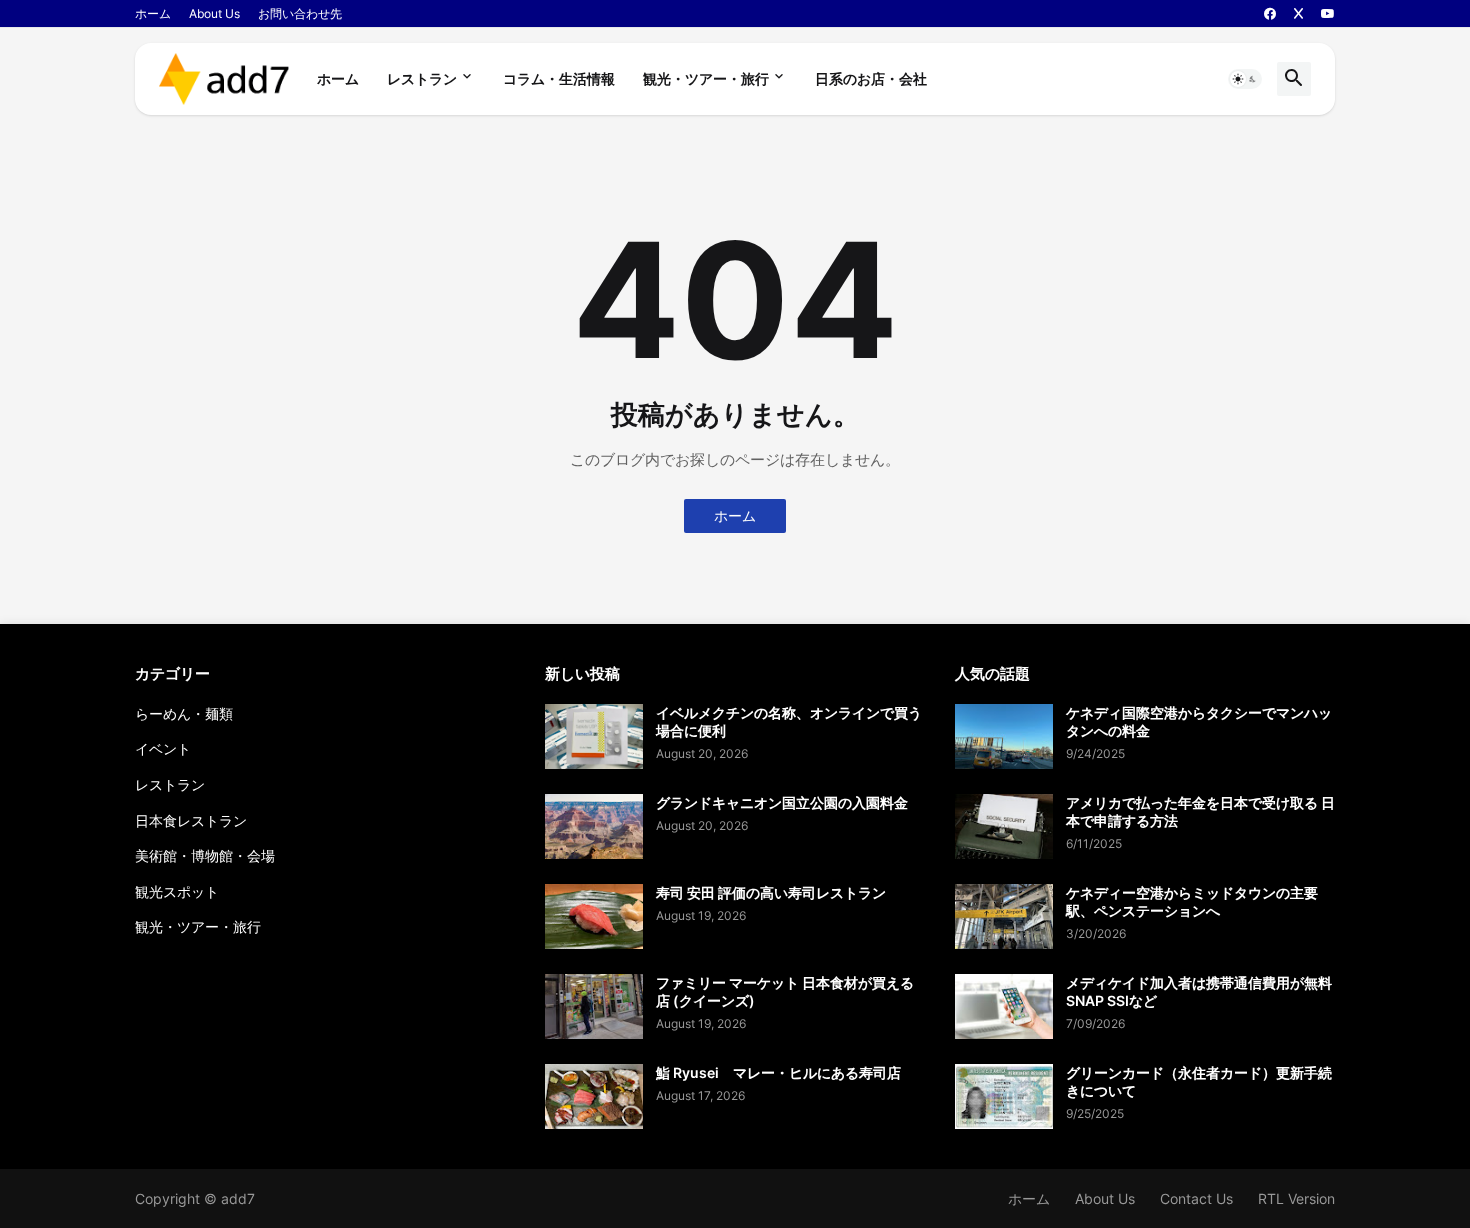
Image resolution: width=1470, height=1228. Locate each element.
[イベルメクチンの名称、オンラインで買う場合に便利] (594, 736)
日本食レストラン (191, 820)
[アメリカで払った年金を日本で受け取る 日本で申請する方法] (1004, 826)
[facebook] (1270, 14)
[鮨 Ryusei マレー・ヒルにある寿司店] (594, 1096)
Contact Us (1196, 1198)
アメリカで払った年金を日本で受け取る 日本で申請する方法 (1200, 811)
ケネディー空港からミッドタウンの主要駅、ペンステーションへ (1192, 901)
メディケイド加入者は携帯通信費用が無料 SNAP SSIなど (1200, 991)
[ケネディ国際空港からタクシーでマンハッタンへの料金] (1004, 736)
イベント (163, 748)
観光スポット (177, 891)
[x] (1298, 14)
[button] (1245, 79)
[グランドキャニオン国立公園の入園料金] (594, 826)
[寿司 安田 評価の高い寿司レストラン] (594, 916)
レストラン (422, 78)
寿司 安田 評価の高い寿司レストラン (771, 892)
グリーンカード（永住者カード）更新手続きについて (1199, 1081)
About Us (214, 13)
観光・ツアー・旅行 (706, 78)
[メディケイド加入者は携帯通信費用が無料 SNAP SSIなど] (1004, 1006)
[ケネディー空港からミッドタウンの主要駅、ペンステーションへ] (1004, 916)
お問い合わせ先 (300, 13)
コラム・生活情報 (559, 78)
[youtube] (1328, 14)
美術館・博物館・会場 (205, 855)
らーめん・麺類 (184, 713)
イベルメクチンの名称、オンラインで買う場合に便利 (789, 721)
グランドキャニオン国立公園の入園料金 (782, 802)
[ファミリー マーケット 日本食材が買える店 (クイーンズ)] (594, 1006)
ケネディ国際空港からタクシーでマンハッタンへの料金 (1199, 721)
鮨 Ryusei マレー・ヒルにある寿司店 (778, 1072)
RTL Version (1296, 1198)
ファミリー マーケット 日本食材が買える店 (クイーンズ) (785, 991)
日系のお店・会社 (871, 78)
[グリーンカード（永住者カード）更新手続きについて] (1004, 1096)
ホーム (153, 13)
